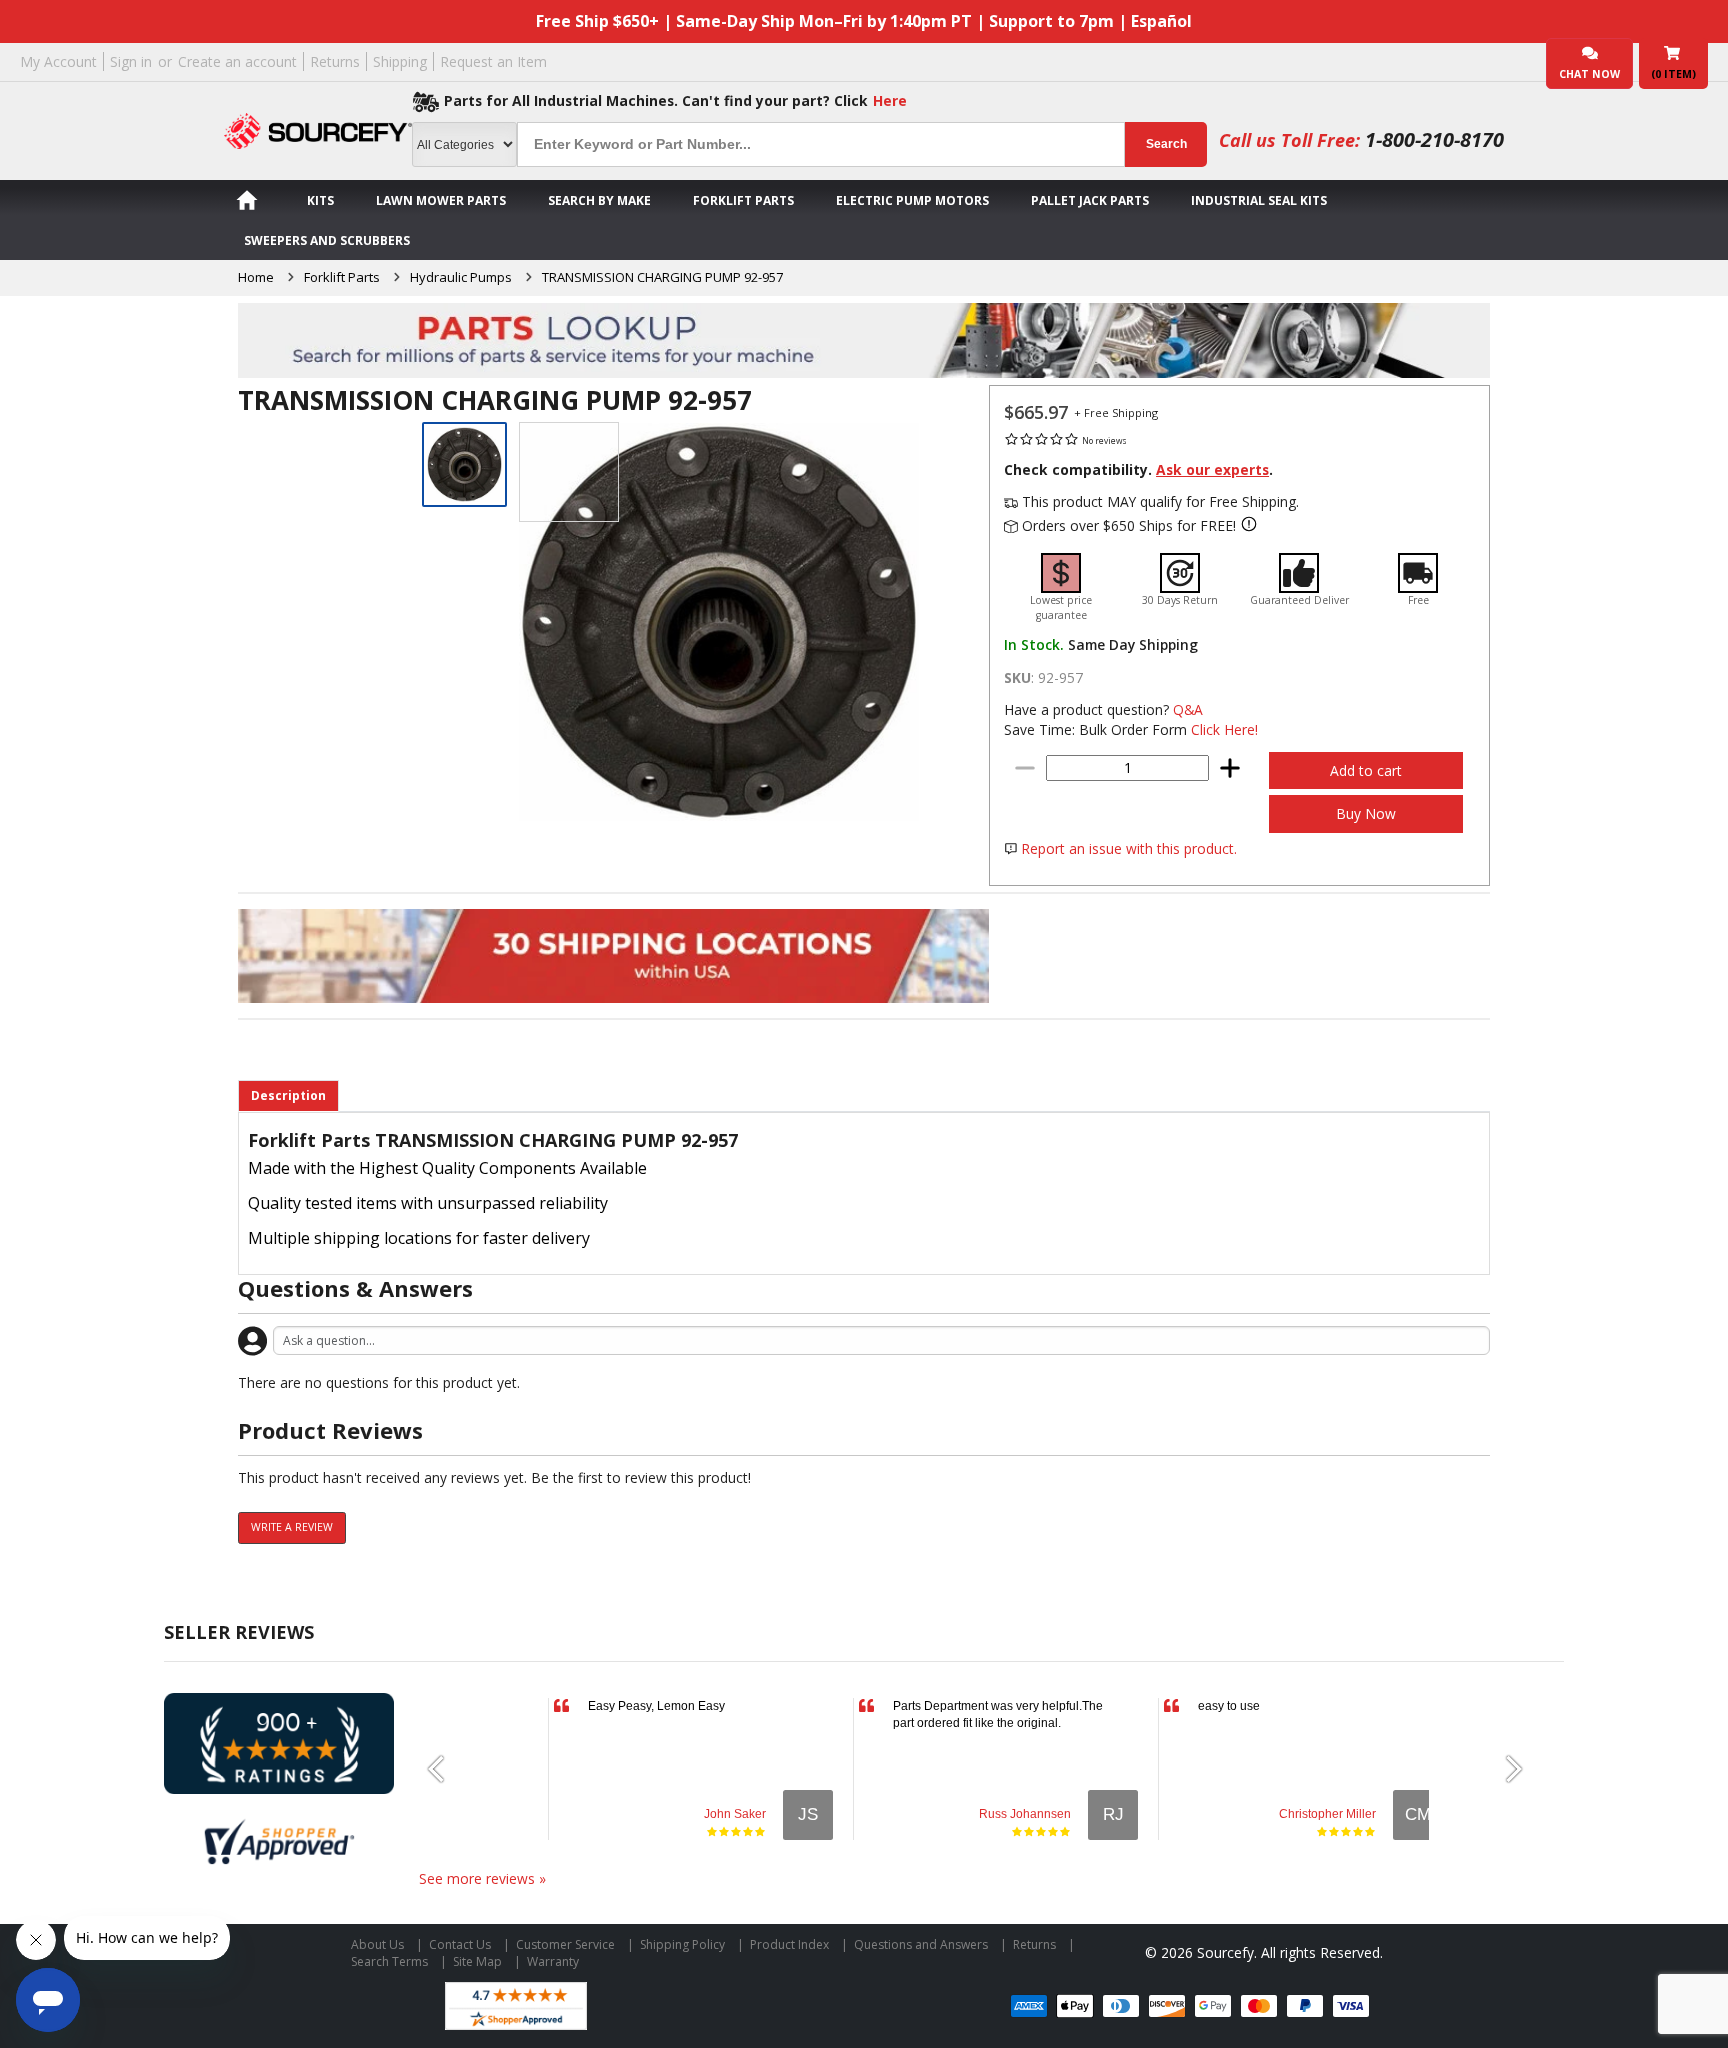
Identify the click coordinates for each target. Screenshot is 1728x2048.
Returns (335, 61)
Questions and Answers (921, 1944)
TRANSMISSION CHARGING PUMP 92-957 (662, 277)
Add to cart (1366, 770)
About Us (377, 1944)
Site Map (477, 1961)
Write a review (292, 1527)
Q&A (1188, 709)
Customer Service (565, 1944)
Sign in (131, 61)
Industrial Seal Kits (1259, 200)
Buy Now (1366, 813)
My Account (58, 61)
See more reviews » (482, 1878)
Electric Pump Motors (912, 200)
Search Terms (389, 1961)
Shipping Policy (682, 1944)
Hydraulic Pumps (461, 277)
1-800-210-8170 (1434, 139)
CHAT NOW (1589, 74)
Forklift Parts (743, 200)
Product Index (789, 1944)
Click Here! (1224, 729)
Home (256, 277)
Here (890, 100)
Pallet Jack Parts (1090, 200)
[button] (444, 1769)
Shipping (400, 61)
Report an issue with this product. (1129, 848)
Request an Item (493, 61)
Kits (320, 200)
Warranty (553, 1961)
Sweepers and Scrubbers (327, 240)
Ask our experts (1212, 469)
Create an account (237, 61)
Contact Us (460, 1944)
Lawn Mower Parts (441, 200)
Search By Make (599, 200)
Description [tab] (288, 1095)
